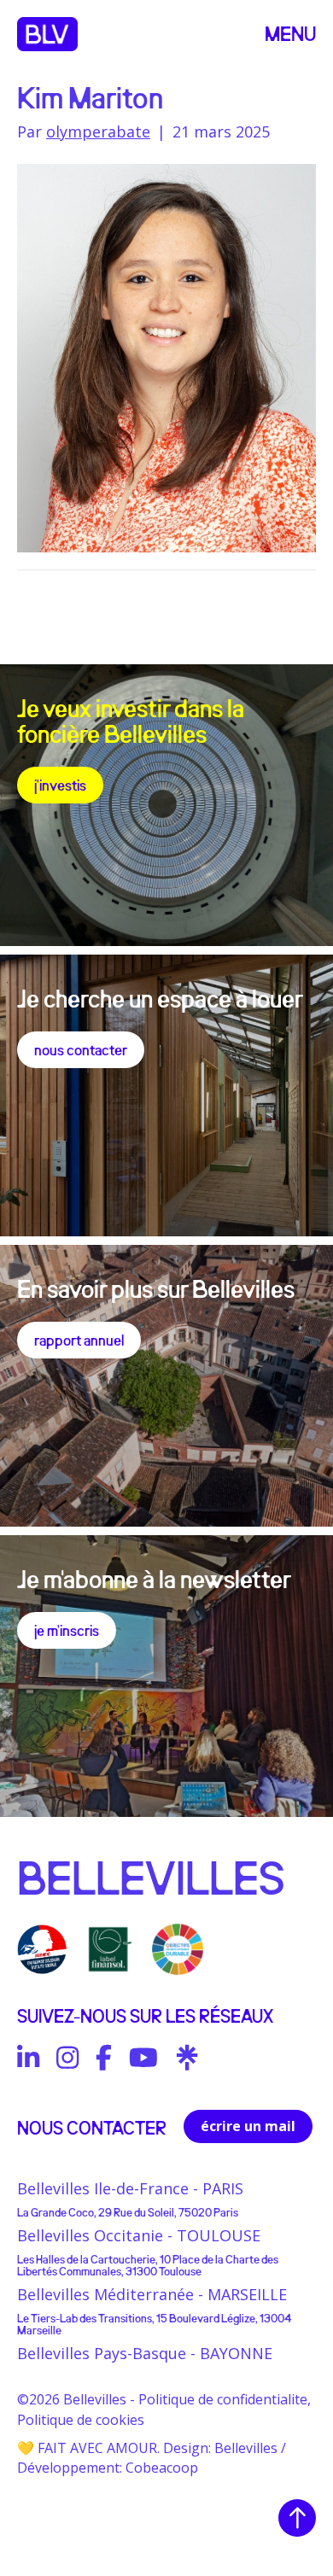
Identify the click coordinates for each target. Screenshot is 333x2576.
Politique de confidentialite (223, 2399)
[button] (290, 34)
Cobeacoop (162, 2468)
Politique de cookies (81, 2420)
